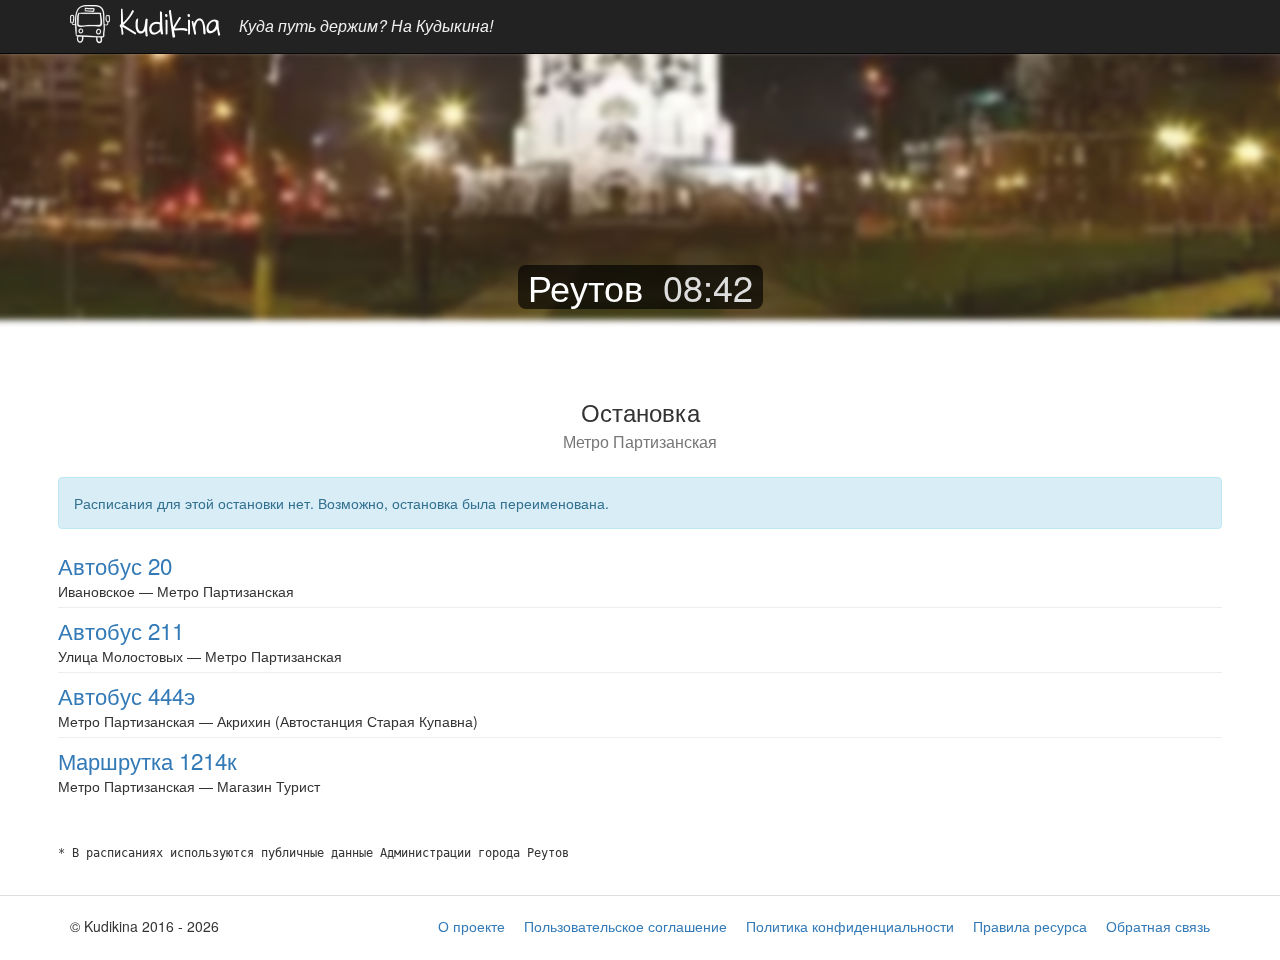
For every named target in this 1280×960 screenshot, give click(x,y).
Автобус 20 (115, 565)
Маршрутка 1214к (147, 760)
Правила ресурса (1030, 926)
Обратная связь (1158, 926)
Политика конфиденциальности (850, 926)
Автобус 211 (121, 630)
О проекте (471, 926)
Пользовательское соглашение (625, 926)
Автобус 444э (126, 695)
